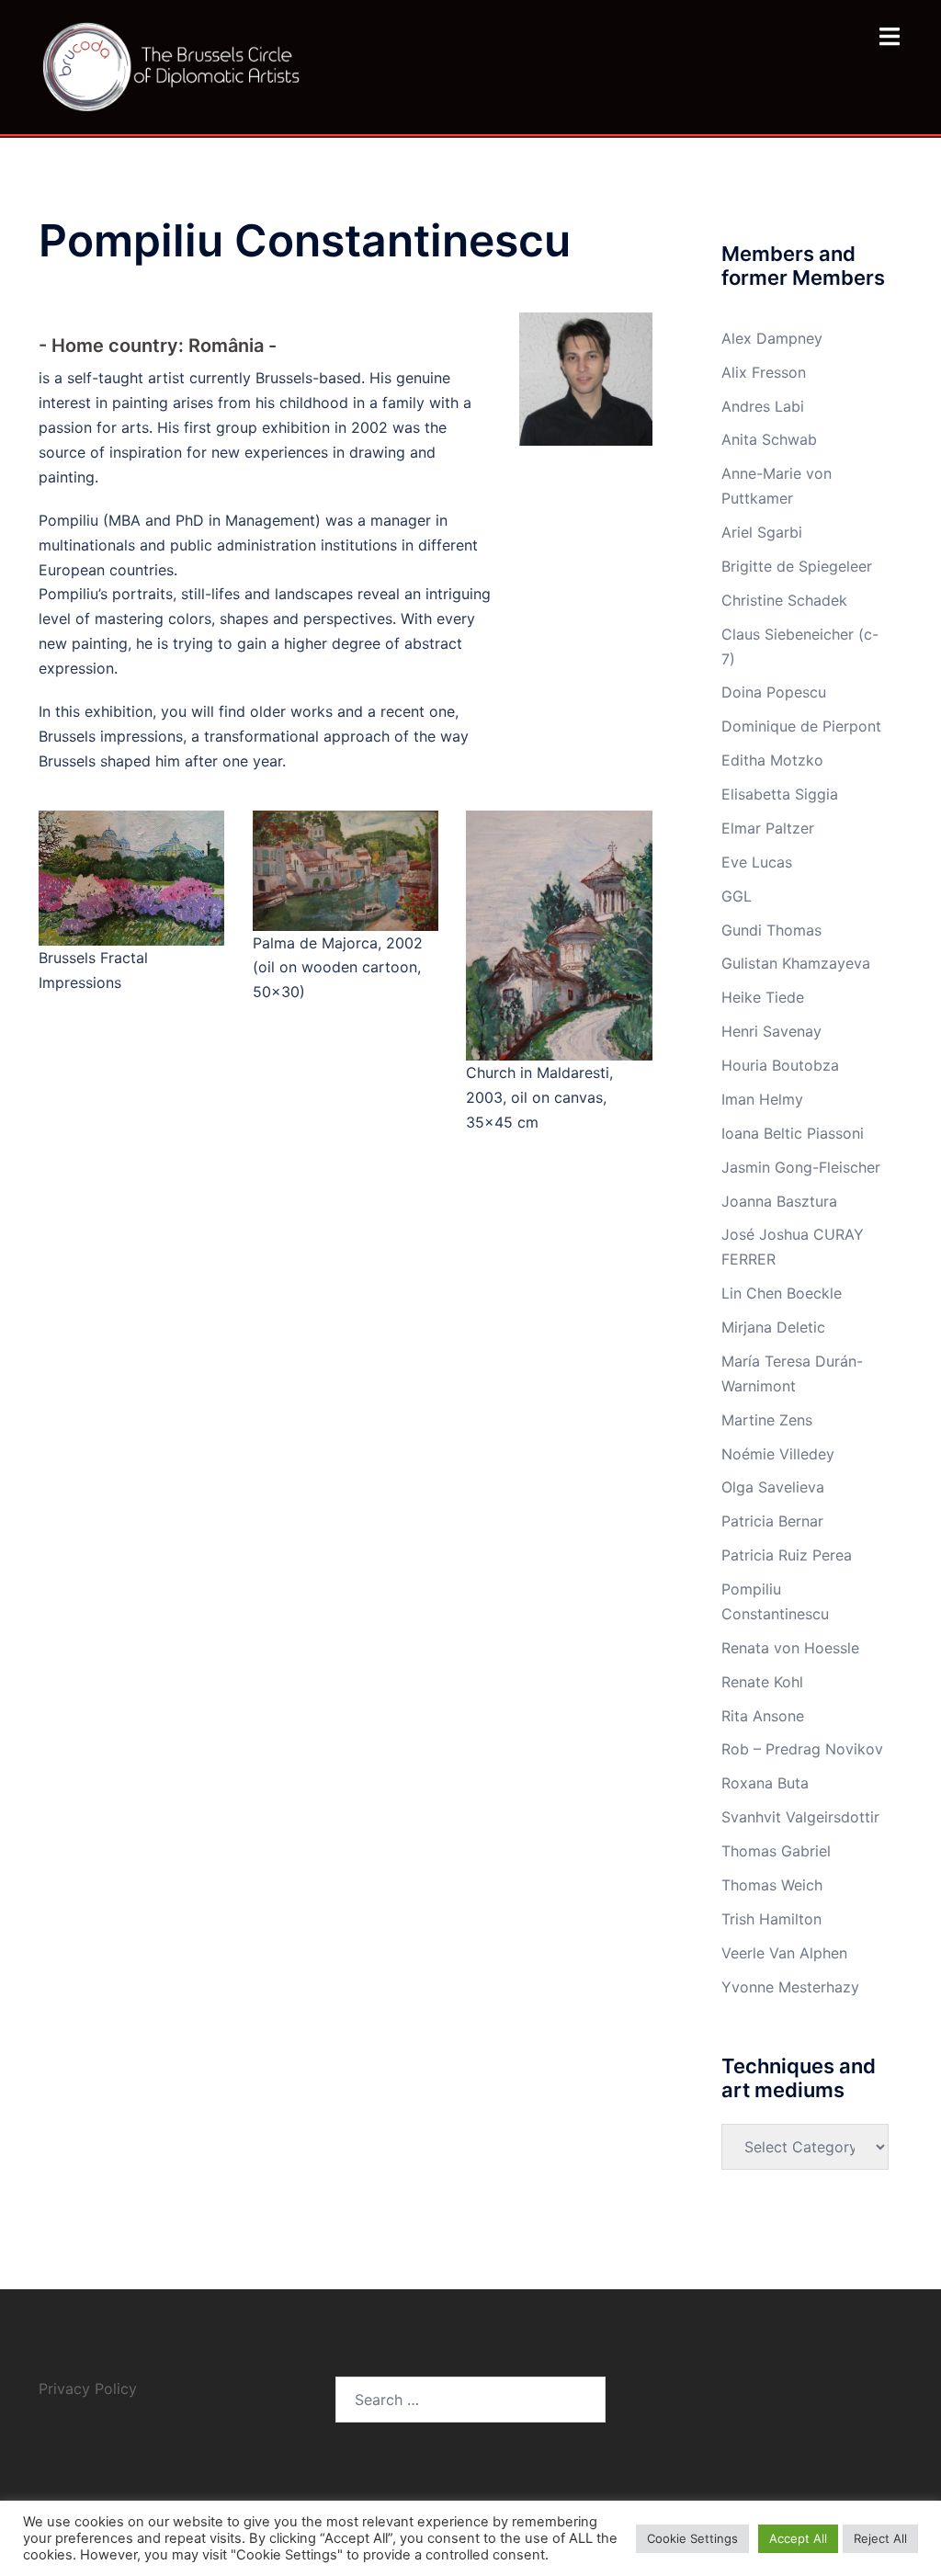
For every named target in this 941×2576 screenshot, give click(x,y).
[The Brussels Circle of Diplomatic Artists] (173, 65)
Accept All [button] (798, 2538)
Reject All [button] (880, 2538)
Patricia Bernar (772, 1521)
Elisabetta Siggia (780, 794)
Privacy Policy (90, 2389)
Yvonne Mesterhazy (790, 1987)
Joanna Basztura (779, 1201)
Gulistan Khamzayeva (796, 963)
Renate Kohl (762, 1682)
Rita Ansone (763, 1716)
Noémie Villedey (778, 1454)
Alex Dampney (772, 338)
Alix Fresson (764, 372)
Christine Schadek (784, 600)
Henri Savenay (771, 1031)
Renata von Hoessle (790, 1648)
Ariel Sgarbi (762, 532)
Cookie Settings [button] (692, 2538)
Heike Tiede (763, 997)
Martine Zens (767, 1420)
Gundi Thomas (771, 930)
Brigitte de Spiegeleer (797, 566)
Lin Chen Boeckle (782, 1293)
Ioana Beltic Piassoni (793, 1133)
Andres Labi (763, 406)
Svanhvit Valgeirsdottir (800, 1817)
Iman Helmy (762, 1099)
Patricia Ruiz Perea (787, 1555)
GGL (737, 896)
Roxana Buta (765, 1783)
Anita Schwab (769, 439)
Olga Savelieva (773, 1487)
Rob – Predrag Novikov (802, 1749)
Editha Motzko (772, 760)
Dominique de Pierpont (801, 726)
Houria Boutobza (780, 1065)
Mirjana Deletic (773, 1327)
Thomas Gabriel (776, 1851)
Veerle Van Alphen (784, 1953)
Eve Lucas (757, 862)
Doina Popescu (774, 692)
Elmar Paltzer (768, 828)
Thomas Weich (772, 1885)
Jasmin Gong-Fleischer (801, 1167)
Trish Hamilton (771, 1919)
